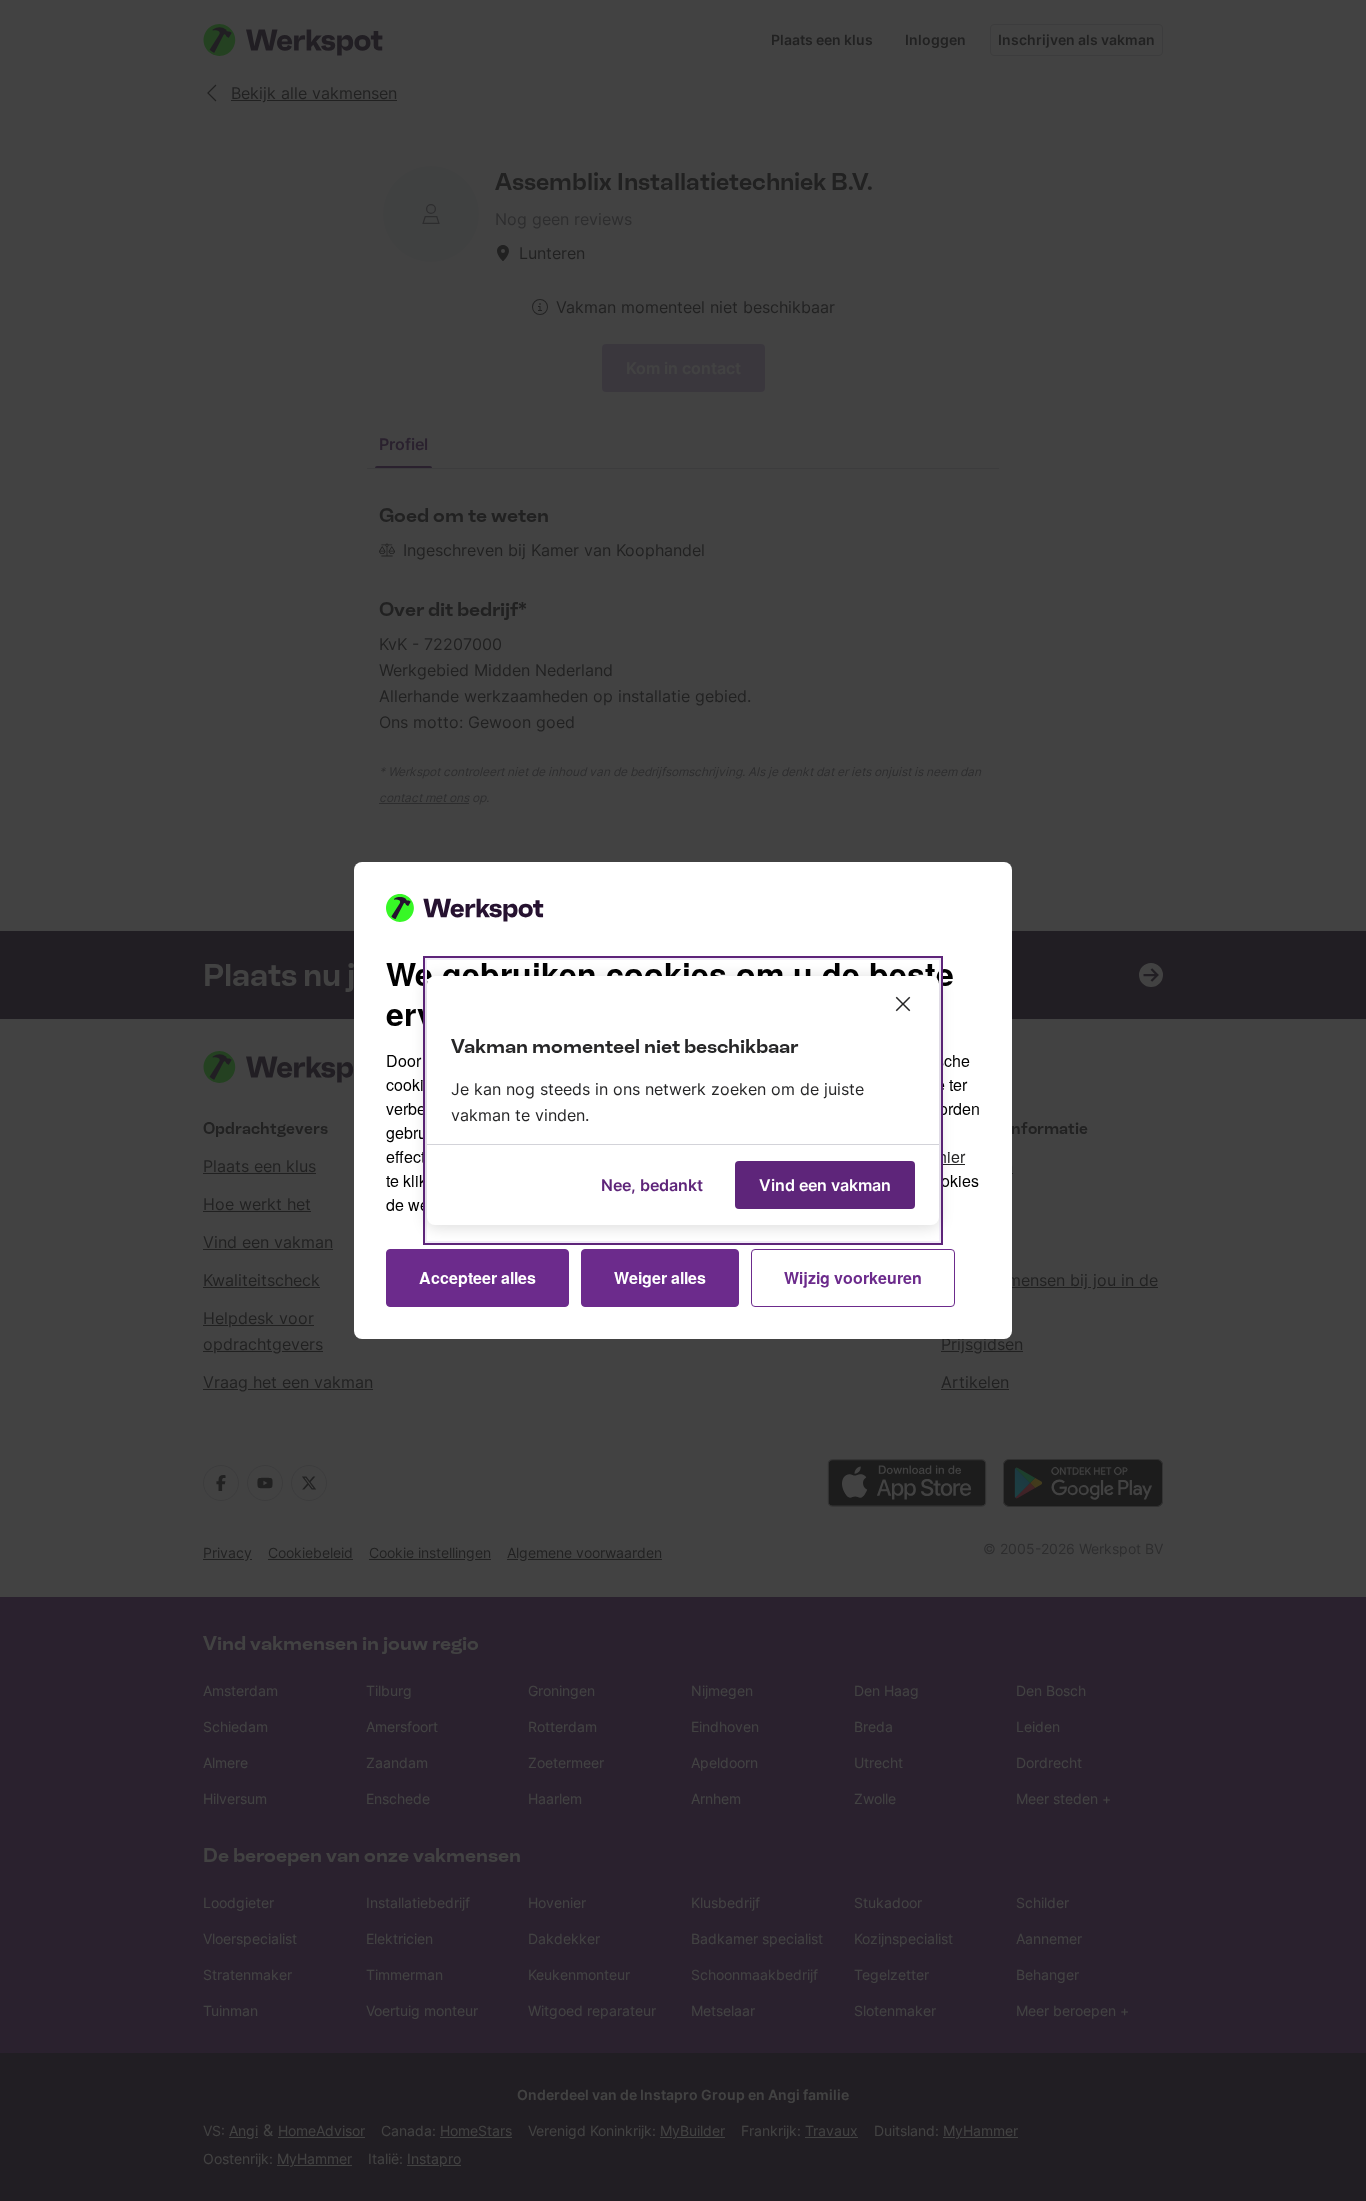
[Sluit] (903, 1004)
